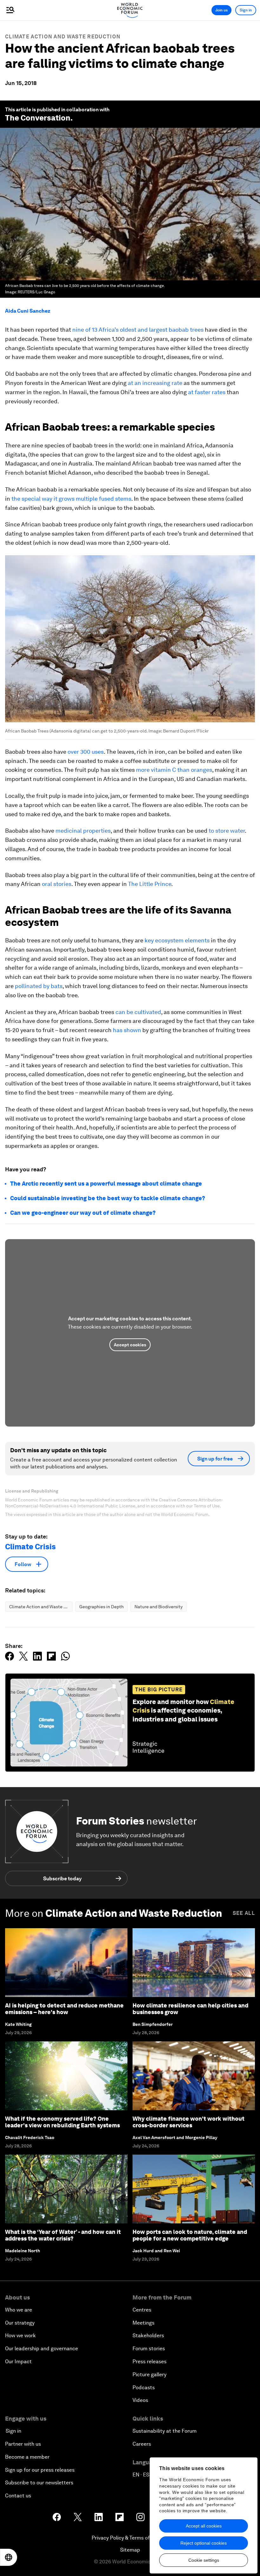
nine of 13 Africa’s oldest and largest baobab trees (138, 330)
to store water (227, 831)
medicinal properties (83, 831)
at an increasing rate (155, 383)
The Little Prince (150, 884)
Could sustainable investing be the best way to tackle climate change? (108, 1198)
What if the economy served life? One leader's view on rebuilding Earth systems (62, 2122)
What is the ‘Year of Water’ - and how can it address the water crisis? (63, 2235)
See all (244, 1913)
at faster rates (207, 392)
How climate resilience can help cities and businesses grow (190, 2009)
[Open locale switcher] (9, 2557)
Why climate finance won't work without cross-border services (188, 2122)
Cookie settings (204, 2560)
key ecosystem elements (177, 940)
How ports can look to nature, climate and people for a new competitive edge (190, 2235)
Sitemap (130, 2550)
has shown (127, 1030)
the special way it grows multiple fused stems (71, 499)
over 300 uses (86, 752)
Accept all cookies (204, 2526)
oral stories (57, 884)
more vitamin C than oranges (174, 770)
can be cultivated (138, 1012)
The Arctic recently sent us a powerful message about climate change (106, 1184)
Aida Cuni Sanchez (28, 311)
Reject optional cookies (204, 2543)
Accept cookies (130, 1345)
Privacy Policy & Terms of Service (130, 2538)
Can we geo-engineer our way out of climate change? (83, 1213)
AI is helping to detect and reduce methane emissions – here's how (64, 2009)
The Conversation (38, 118)
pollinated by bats (39, 986)
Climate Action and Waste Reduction (63, 37)
